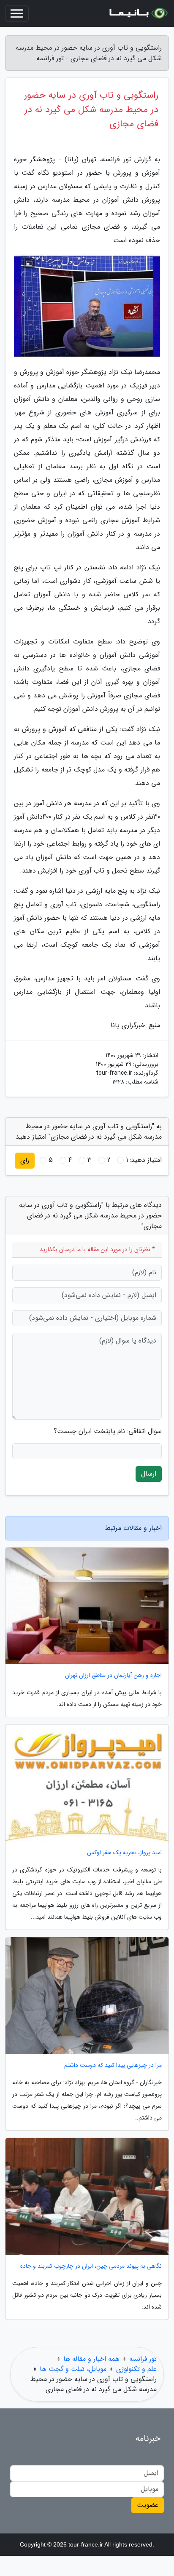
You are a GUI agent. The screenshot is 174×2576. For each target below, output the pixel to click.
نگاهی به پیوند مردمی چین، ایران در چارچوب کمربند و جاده (91, 2266)
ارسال (149, 1474)
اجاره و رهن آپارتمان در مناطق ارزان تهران (113, 1675)
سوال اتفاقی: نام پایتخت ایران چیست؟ (108, 1431)
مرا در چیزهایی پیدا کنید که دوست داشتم (113, 2065)
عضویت (148, 2505)
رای (25, 1160)
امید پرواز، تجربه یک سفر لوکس (124, 1853)
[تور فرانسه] (138, 13)
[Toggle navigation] (17, 13)
